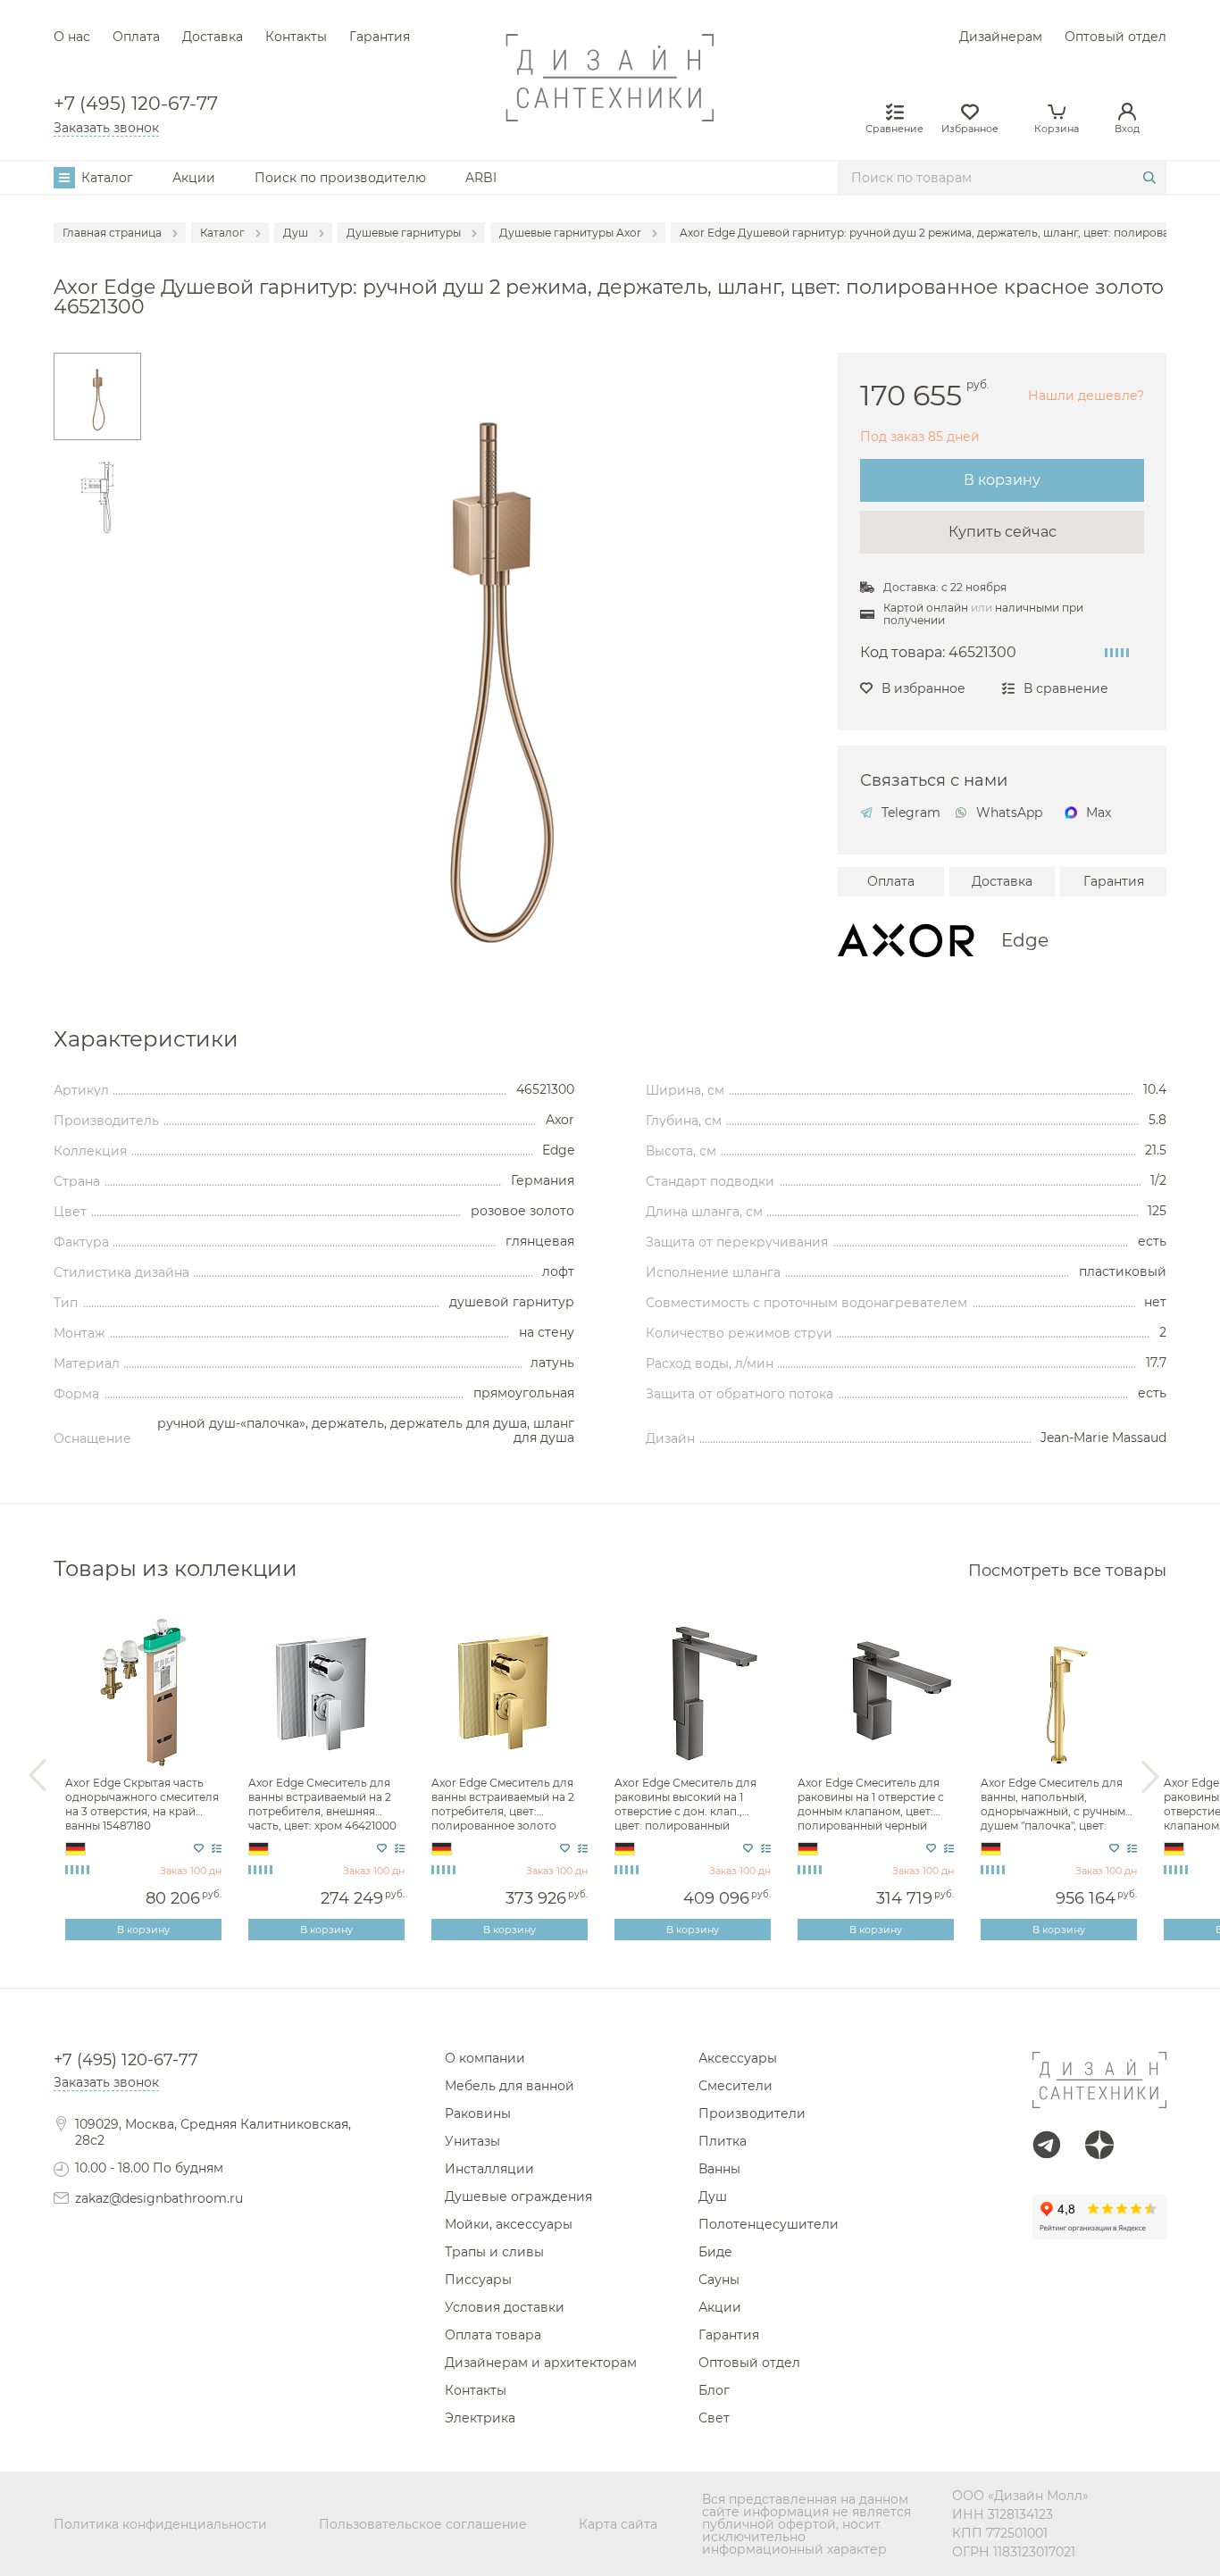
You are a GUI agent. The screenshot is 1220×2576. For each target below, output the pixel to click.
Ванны (719, 2169)
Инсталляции (489, 2169)
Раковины (478, 2113)
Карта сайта (618, 2524)
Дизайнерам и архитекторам (541, 2363)
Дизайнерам (1001, 37)
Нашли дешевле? (1086, 396)
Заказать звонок (106, 128)
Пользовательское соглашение (423, 2524)
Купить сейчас (1003, 532)
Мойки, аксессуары (509, 2224)
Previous (38, 1776)
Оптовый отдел (1116, 37)
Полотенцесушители (769, 2224)
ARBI (481, 178)
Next (1150, 1776)
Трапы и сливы (494, 2252)
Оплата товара (493, 2335)
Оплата (136, 37)
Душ (713, 2197)
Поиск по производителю (340, 178)
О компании (485, 2058)
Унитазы (472, 2141)
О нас (72, 37)
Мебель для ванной (510, 2086)
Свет (714, 2418)
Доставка (213, 37)
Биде (715, 2252)
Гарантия (380, 37)
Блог (714, 2390)
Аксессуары (738, 2058)
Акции (194, 178)
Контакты (296, 37)
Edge (1025, 940)
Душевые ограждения (518, 2197)
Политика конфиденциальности (160, 2524)
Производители (752, 2113)
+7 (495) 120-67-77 (136, 104)
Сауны (719, 2280)
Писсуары (478, 2280)
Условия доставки (505, 2307)
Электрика (480, 2418)
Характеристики (146, 1039)
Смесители (735, 2086)
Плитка (723, 2141)
